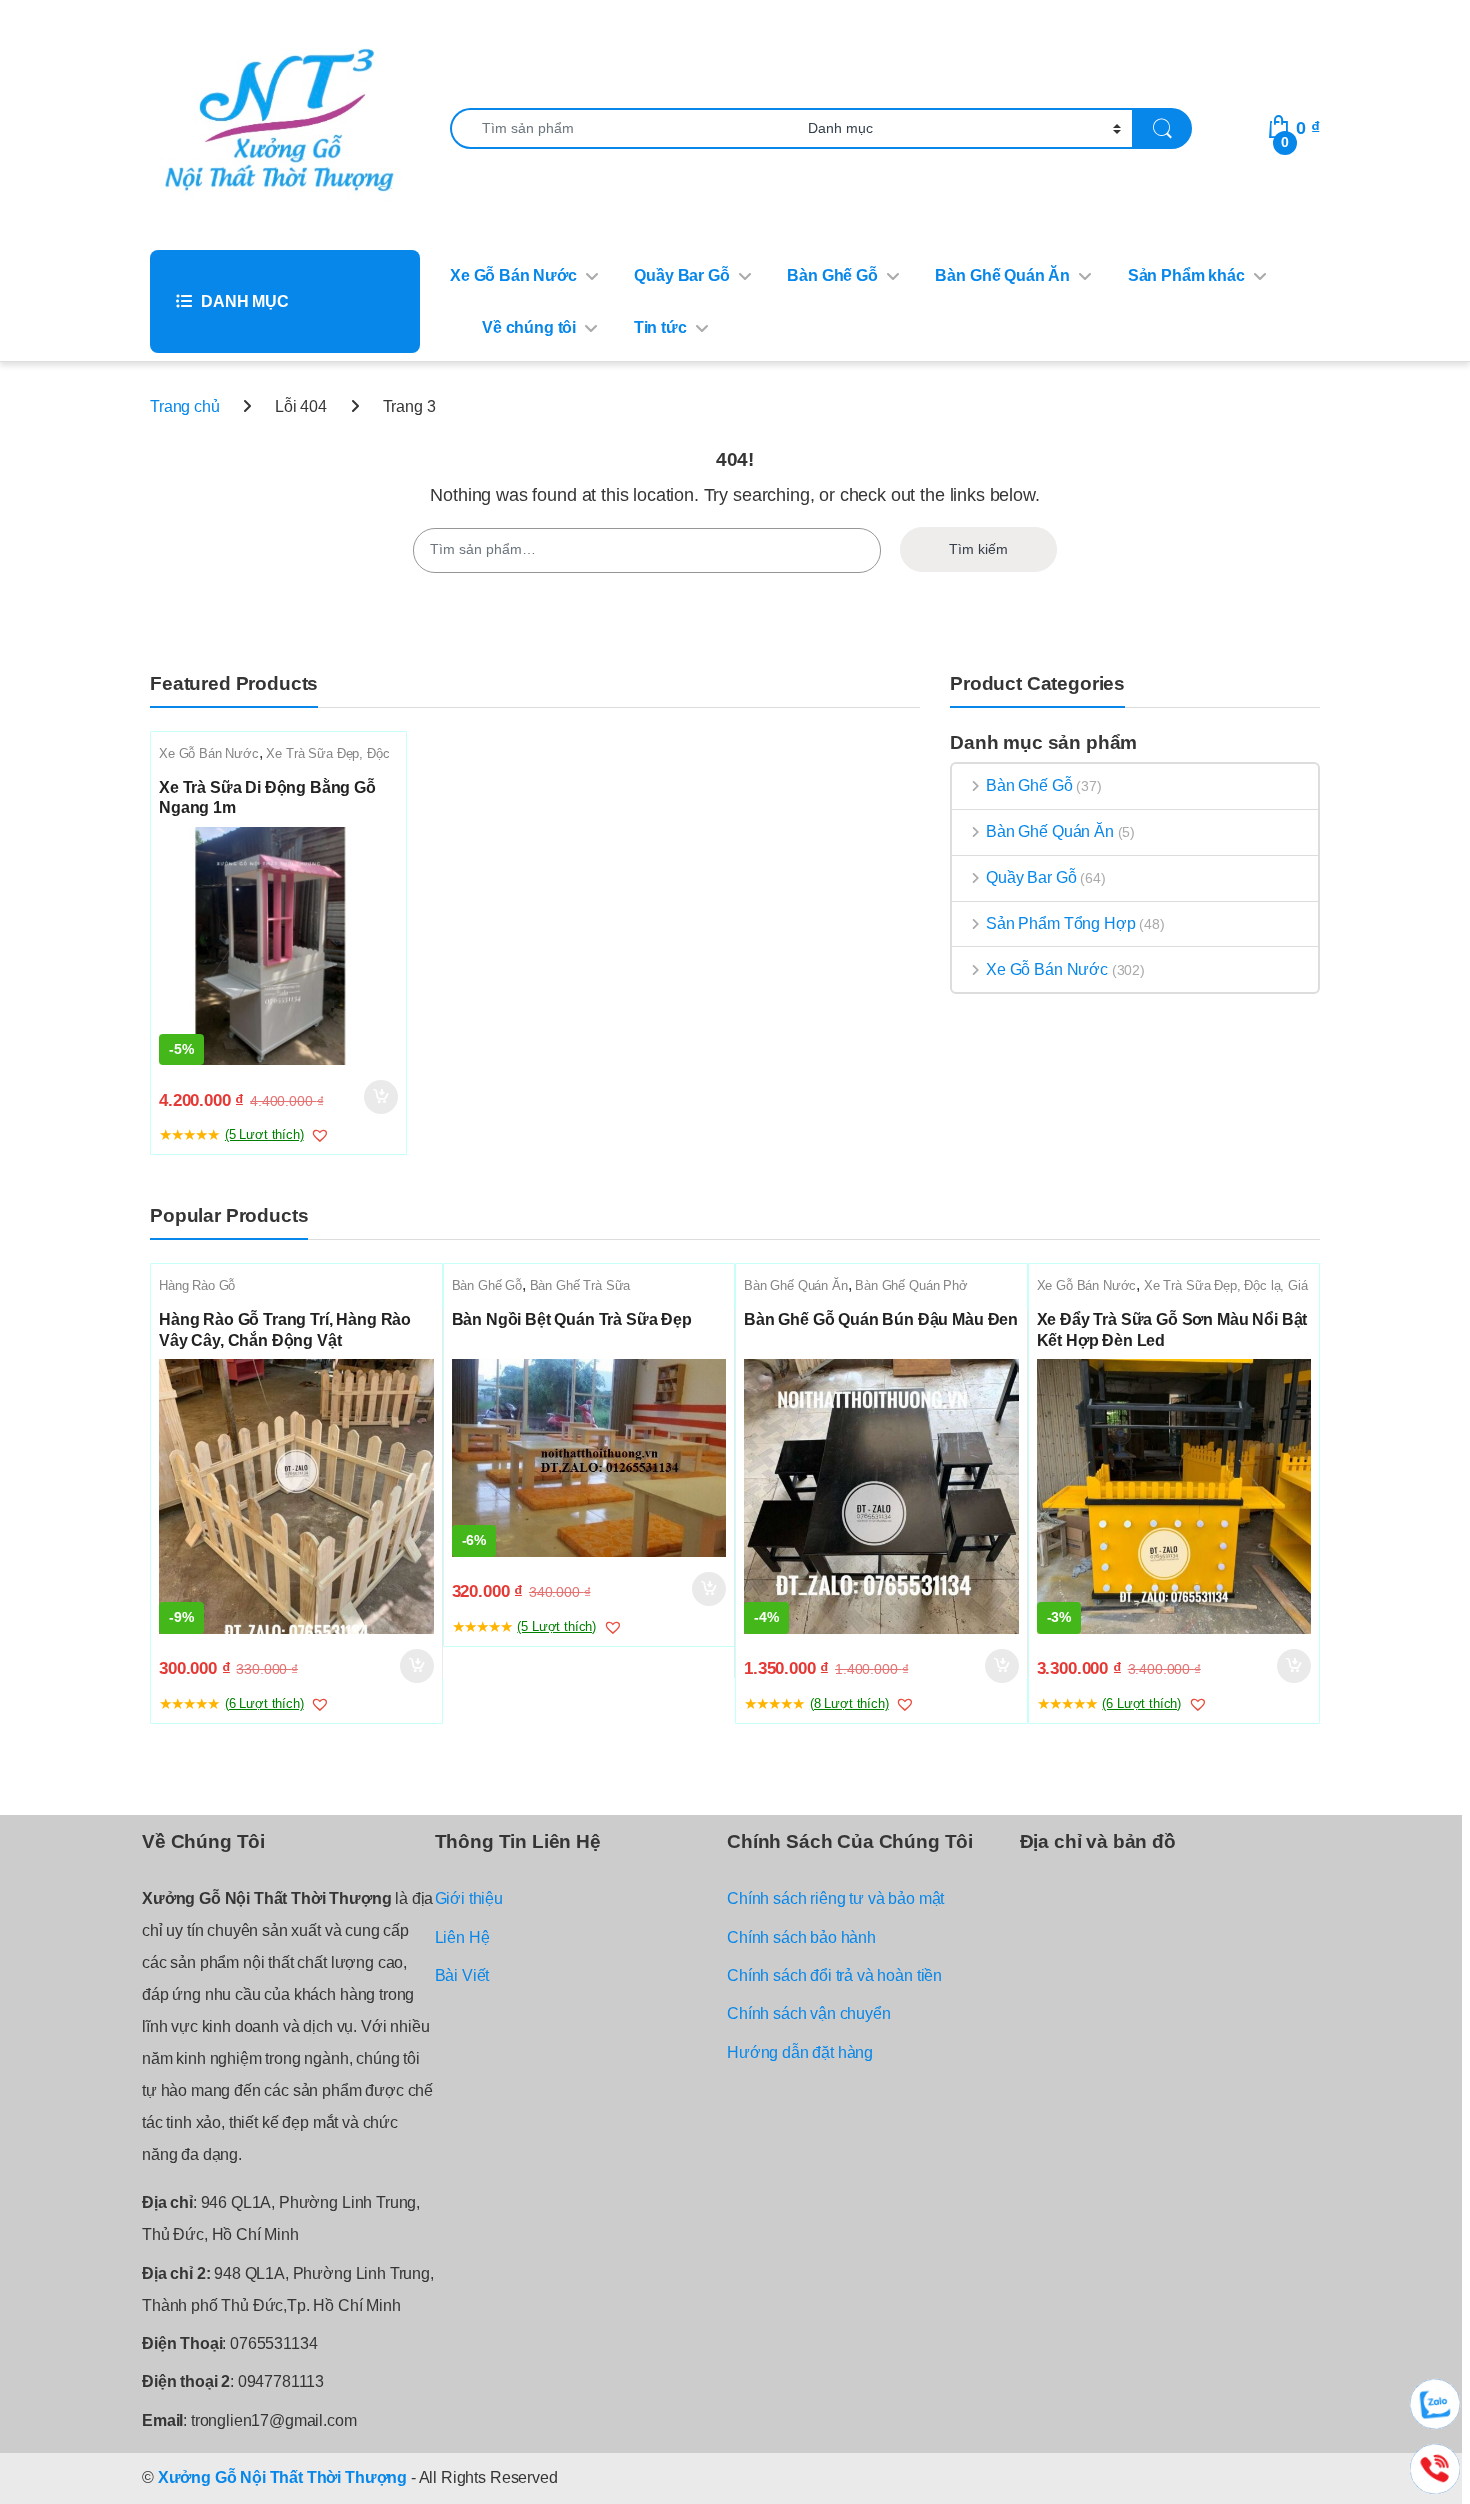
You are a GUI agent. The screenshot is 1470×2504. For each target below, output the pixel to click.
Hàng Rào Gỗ (197, 1285)
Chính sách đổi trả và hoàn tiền (834, 1975)
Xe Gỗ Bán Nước (513, 275)
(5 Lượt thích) (264, 1134)
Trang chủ (185, 406)
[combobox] (623, 128)
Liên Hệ (462, 1937)
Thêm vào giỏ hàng (379, 1097)
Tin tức (660, 327)
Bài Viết (462, 1975)
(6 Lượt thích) (264, 1703)
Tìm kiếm (978, 549)
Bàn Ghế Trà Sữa (580, 1285)
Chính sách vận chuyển (809, 2013)
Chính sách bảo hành (801, 1937)
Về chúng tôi (529, 327)
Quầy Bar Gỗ (681, 275)
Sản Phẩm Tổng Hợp (1060, 923)
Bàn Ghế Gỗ (832, 275)
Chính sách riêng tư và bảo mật (835, 1898)
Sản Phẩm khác (1186, 275)
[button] (320, 1135)
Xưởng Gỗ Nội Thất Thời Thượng (282, 2477)
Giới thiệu (469, 1898)
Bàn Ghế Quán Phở (911, 1285)
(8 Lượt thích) (849, 1703)
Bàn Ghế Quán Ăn (1002, 275)
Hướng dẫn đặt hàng (800, 2052)
